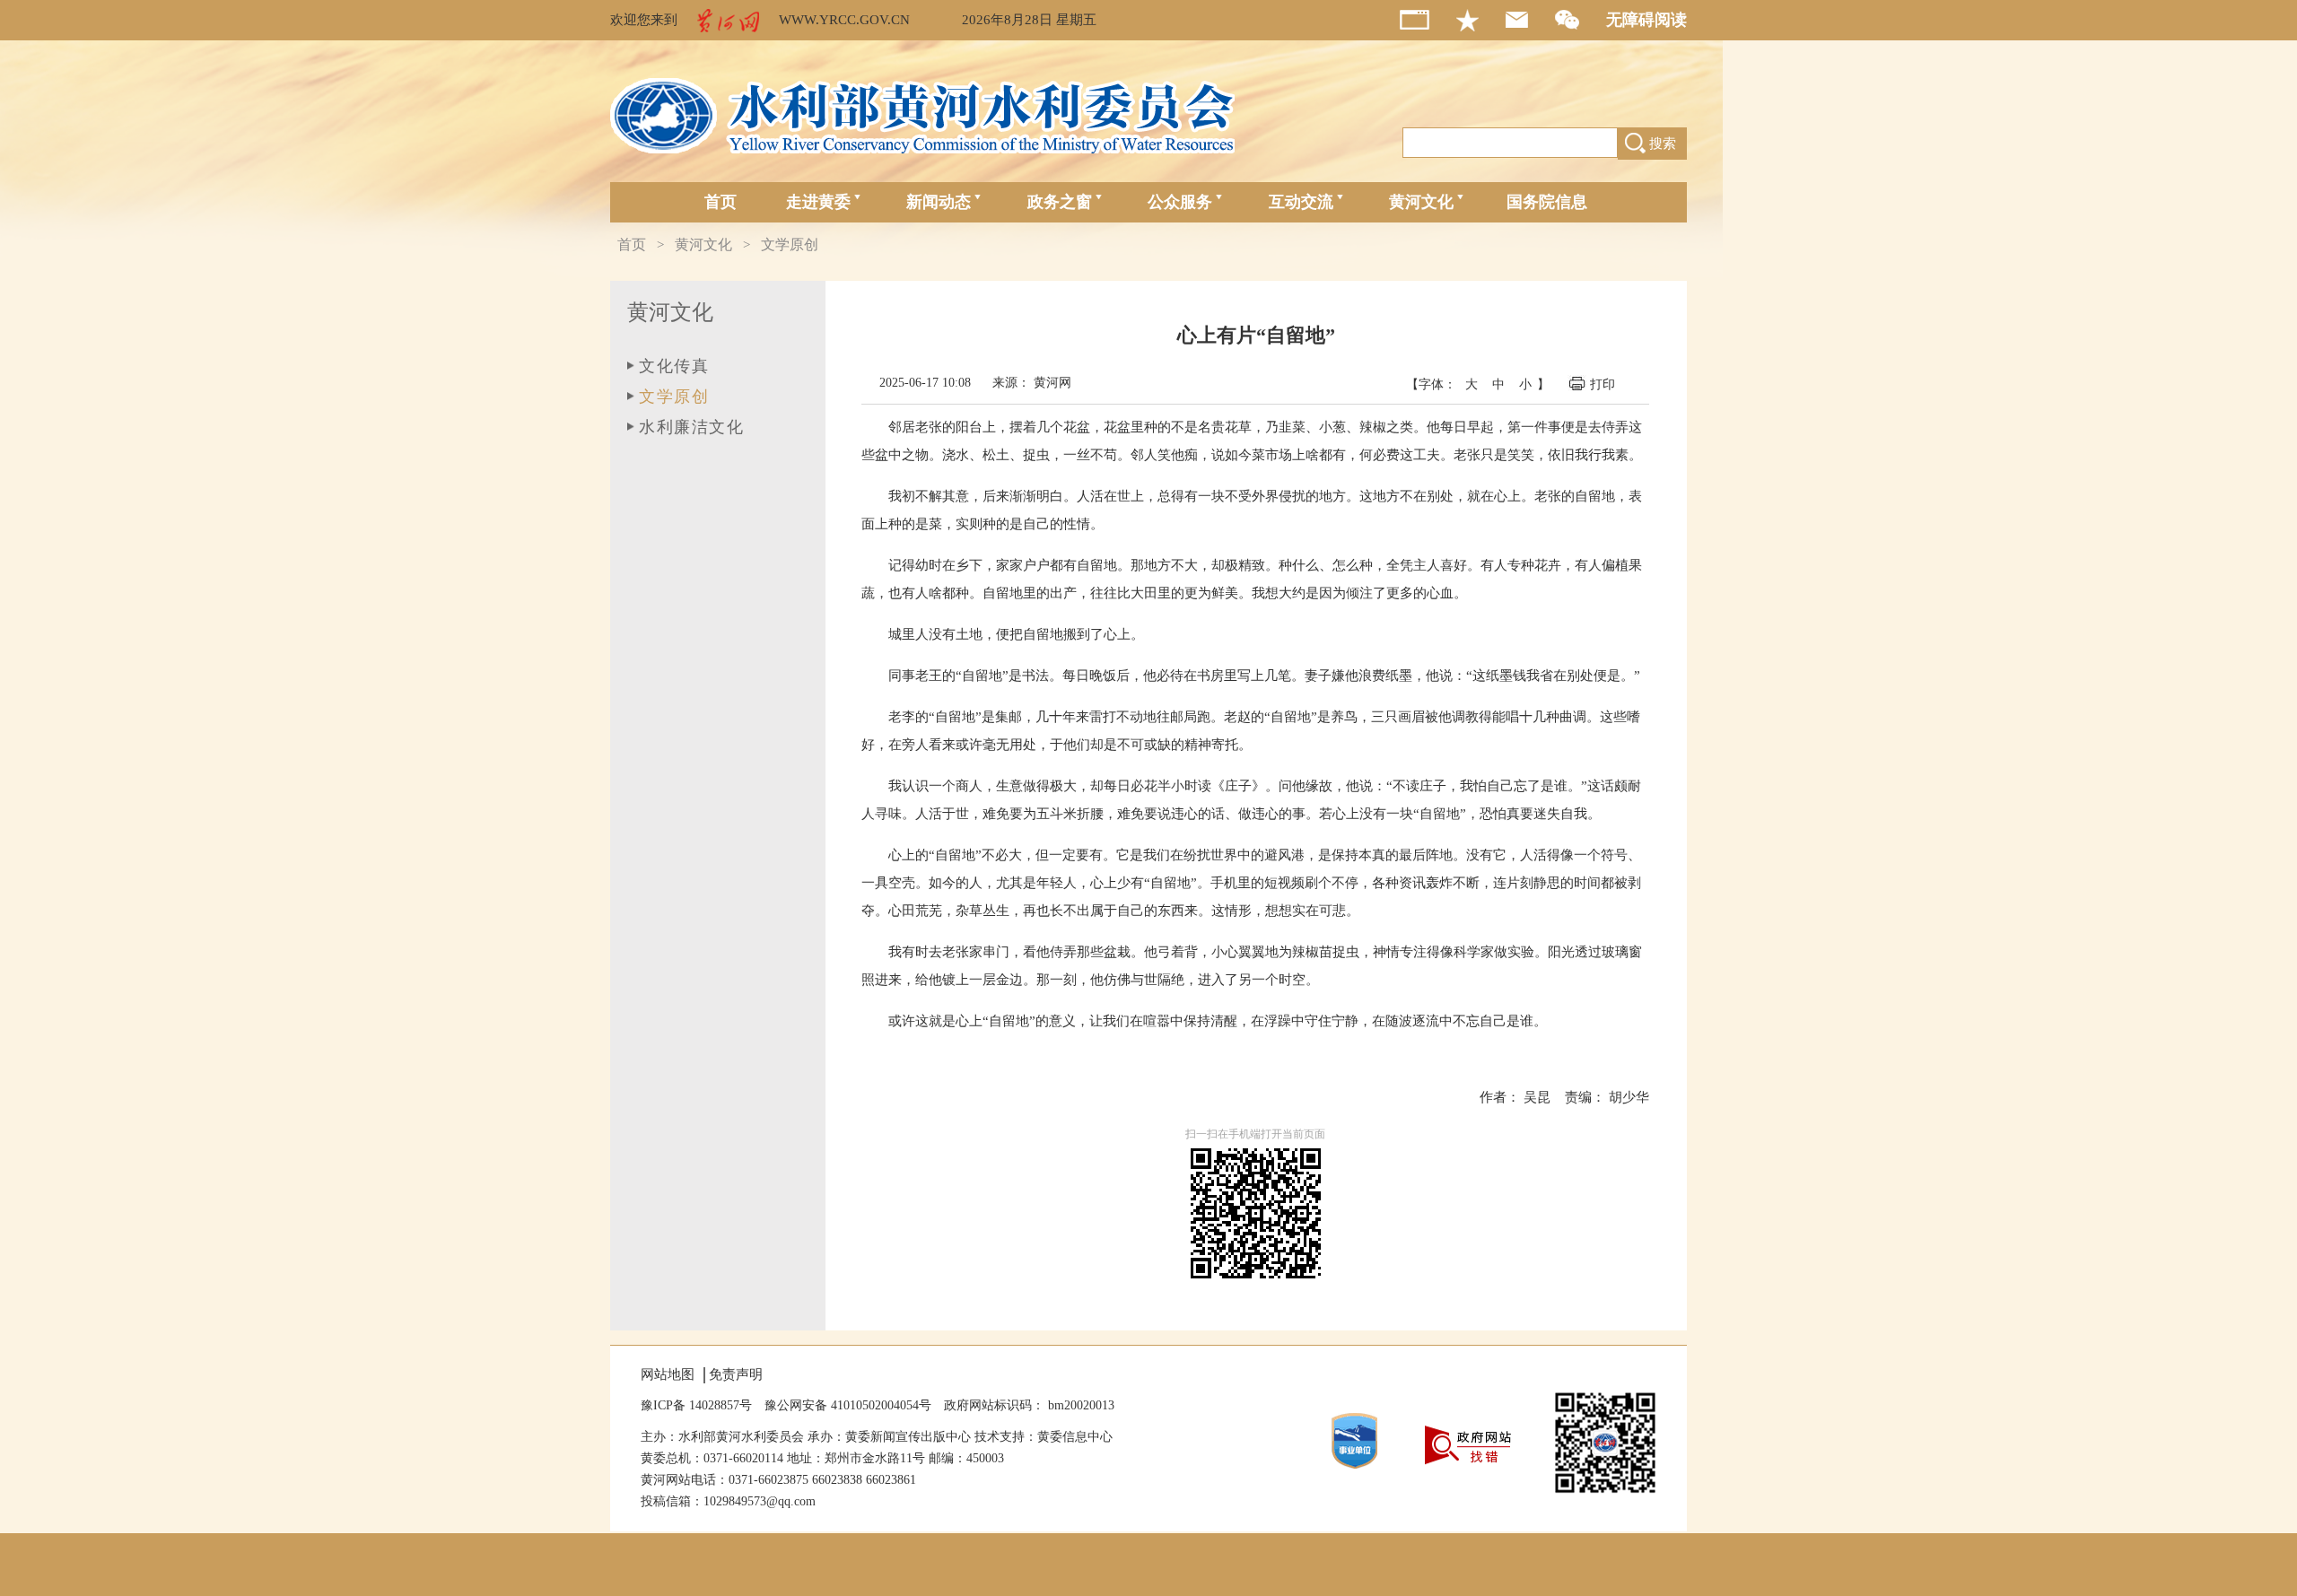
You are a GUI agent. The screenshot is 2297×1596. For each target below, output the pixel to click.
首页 (721, 202)
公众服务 (1180, 202)
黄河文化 (1421, 202)
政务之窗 (1060, 202)
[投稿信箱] (1530, 20)
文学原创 (790, 244)
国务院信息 (1547, 202)
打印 (1604, 384)
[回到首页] (1428, 20)
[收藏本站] (1481, 20)
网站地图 (668, 1374)
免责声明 (736, 1374)
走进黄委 (818, 202)
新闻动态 (939, 202)
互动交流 (1301, 202)
